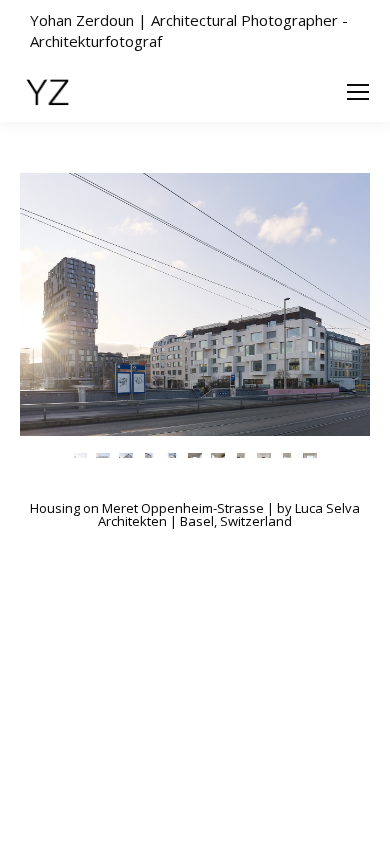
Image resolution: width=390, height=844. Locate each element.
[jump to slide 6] (195, 454)
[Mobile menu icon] (358, 92)
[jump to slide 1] (80, 454)
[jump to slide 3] (126, 454)
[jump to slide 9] (264, 454)
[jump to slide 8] (241, 454)
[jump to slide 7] (218, 454)
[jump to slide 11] (310, 454)
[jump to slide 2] (103, 454)
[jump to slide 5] (172, 454)
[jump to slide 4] (149, 454)
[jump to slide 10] (287, 454)
